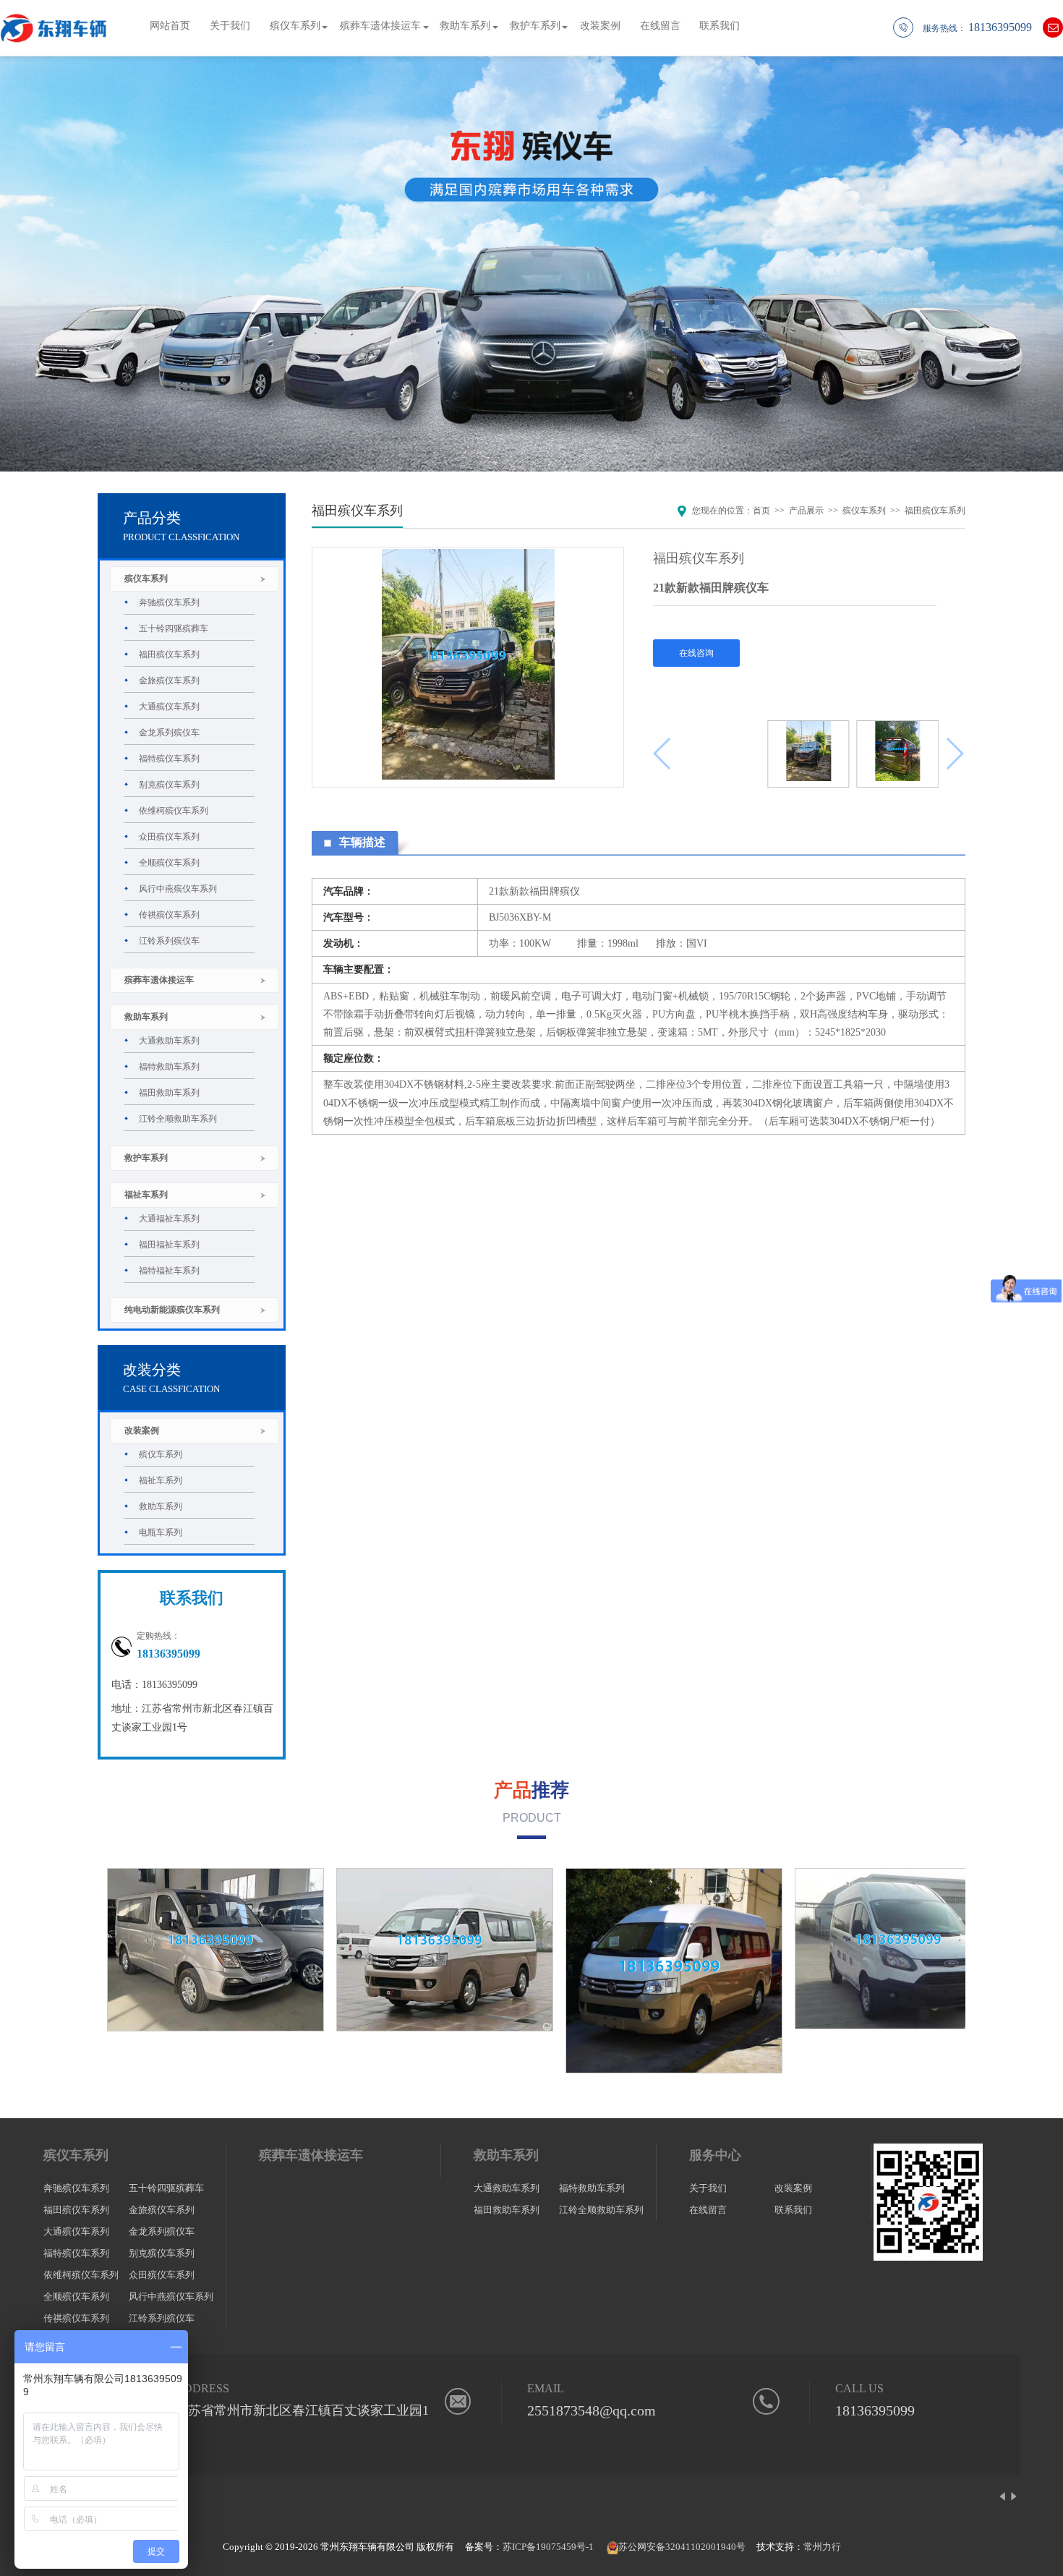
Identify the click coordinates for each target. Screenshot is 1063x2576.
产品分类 (152, 518)
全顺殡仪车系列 (169, 863)
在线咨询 (696, 653)
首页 (761, 511)
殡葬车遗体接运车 (380, 26)
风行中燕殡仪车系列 (178, 889)
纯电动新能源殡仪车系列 (172, 1310)
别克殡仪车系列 (169, 785)
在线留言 (660, 26)
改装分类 (152, 1370)
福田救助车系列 (169, 1093)
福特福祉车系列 (169, 1271)
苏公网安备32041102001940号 (682, 2547)
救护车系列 (535, 26)
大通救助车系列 (169, 1041)
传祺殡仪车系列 (169, 915)
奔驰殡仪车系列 (169, 602)
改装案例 (600, 26)
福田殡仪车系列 (169, 654)
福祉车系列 (146, 1195)
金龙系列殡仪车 (169, 733)
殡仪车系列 (295, 26)
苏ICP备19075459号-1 (548, 2547)
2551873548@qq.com (592, 2410)
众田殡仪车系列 (169, 837)
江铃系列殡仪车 (169, 941)
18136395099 (875, 2410)
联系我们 (720, 26)
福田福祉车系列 (169, 1245)
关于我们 (230, 26)
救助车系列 (465, 26)
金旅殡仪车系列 (169, 681)
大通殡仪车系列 (169, 707)
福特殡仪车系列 (169, 759)
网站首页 (170, 26)
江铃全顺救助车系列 (178, 1119)
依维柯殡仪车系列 (174, 811)
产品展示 (806, 511)
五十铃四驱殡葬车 (174, 628)
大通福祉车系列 (169, 1219)
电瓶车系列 (161, 1532)
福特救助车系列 (169, 1067)
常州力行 (822, 2547)
